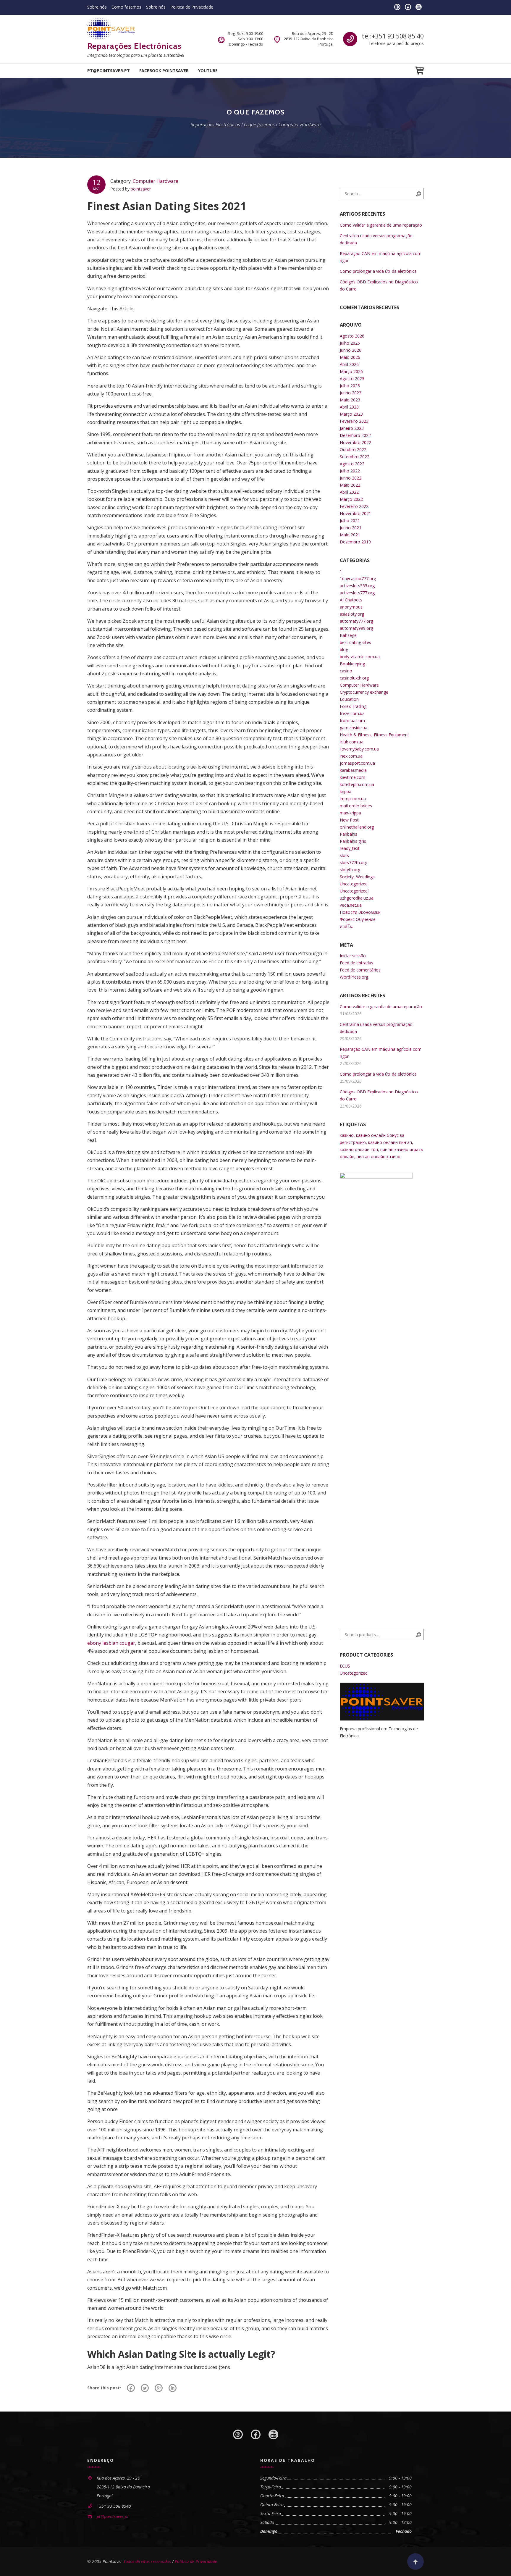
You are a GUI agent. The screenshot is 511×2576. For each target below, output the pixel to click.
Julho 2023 (350, 386)
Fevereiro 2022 (354, 506)
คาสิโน (346, 926)
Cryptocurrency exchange (364, 692)
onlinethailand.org (357, 827)
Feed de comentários (360, 970)
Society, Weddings (357, 877)
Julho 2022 (350, 471)
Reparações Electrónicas (134, 46)
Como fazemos (126, 7)
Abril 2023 (349, 407)
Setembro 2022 (355, 457)
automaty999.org (356, 628)
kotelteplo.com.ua (357, 784)
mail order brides (356, 806)
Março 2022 (351, 499)
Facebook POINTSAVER (164, 71)
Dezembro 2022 (355, 435)
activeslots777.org (357, 593)
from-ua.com (352, 720)
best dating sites (355, 642)
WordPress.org (354, 977)
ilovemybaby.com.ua (359, 749)
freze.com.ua (352, 713)
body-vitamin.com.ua (360, 657)
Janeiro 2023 (352, 428)
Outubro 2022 (353, 449)
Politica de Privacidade (192, 7)
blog (344, 649)
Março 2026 (351, 371)
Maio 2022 (350, 485)
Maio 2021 (350, 535)
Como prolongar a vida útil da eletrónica (378, 271)
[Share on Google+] (159, 2388)
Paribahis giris (353, 841)
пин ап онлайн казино (379, 1157)
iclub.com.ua (352, 742)
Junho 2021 (351, 528)
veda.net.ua (351, 905)
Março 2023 (351, 414)
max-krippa (350, 813)
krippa (346, 791)
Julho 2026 (350, 343)
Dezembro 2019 (355, 542)
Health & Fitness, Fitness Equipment (374, 735)
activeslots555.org (357, 586)
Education (349, 699)
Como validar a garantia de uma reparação (381, 225)
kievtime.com (352, 777)
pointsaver (141, 189)
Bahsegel (349, 635)
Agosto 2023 (352, 379)
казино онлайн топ (359, 1149)
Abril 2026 (349, 364)
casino (346, 671)
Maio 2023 (350, 400)
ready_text (350, 848)
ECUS (345, 1666)
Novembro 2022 (355, 442)
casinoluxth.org (354, 678)
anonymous (351, 607)
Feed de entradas (356, 963)
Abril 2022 (349, 492)
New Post (349, 820)
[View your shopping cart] (419, 71)
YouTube (208, 71)
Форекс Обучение (358, 919)
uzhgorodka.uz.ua (357, 898)
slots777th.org (354, 862)
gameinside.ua (354, 728)
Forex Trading (353, 706)
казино (347, 1135)
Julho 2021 (350, 520)
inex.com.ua (351, 756)
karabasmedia (353, 770)
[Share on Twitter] (145, 2388)
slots (344, 855)
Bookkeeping (352, 664)
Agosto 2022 (352, 464)
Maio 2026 (350, 357)
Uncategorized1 (355, 891)
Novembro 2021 (355, 513)
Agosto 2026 (352, 336)
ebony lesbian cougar (111, 1643)
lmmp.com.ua (353, 799)
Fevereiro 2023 (354, 421)
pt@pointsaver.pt (109, 71)
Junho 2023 (351, 393)
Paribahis (349, 834)
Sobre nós (97, 7)
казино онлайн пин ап (390, 1142)
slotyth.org (350, 870)
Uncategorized (354, 884)
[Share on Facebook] (131, 2388)
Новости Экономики (360, 912)
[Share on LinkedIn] (173, 2388)
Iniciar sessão (353, 956)
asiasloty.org (352, 614)
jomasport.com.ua (357, 763)
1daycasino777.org (358, 578)
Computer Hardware (156, 181)
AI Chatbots (351, 600)
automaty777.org (356, 621)
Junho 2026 (351, 350)
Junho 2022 (351, 478)
